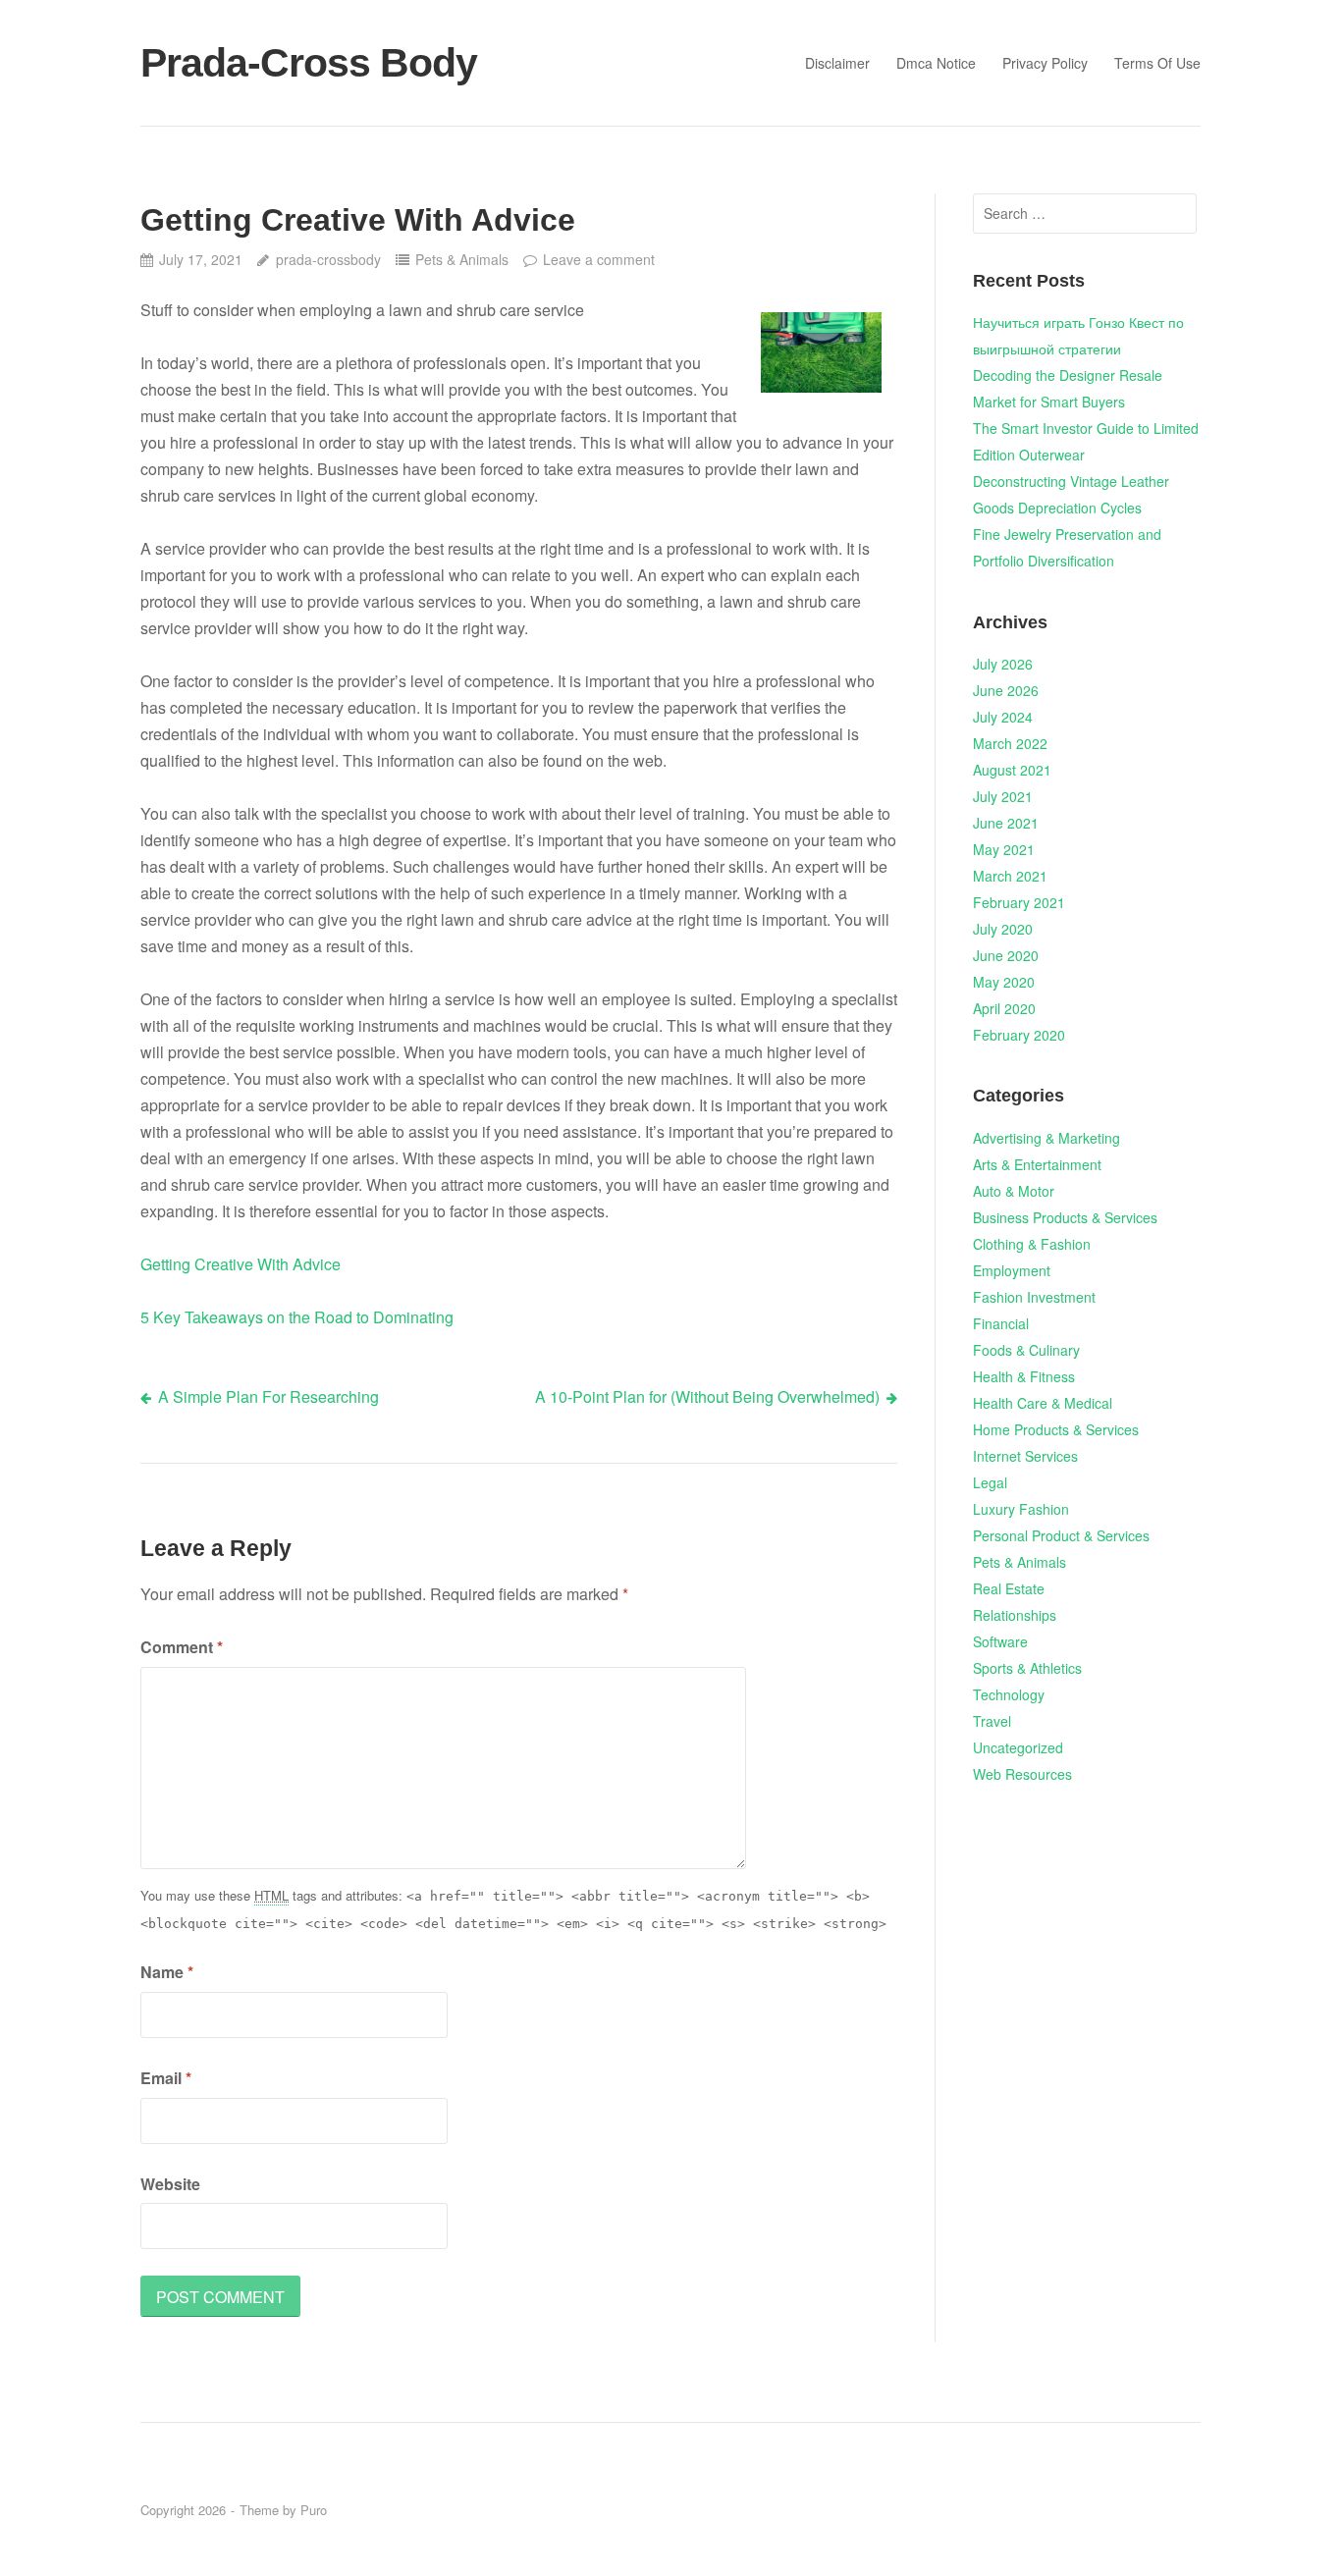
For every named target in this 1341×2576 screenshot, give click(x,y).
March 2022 (1010, 743)
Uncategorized (1018, 1747)
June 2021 (1006, 823)
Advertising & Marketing (1046, 1138)
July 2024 (1003, 717)
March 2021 (1010, 876)
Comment (182, 1647)
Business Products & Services (1065, 1217)
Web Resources (1022, 1774)
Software (1000, 1641)
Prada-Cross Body (309, 63)
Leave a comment (599, 259)
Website (170, 2184)
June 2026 (1006, 690)
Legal (990, 1482)
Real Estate (1009, 1588)
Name (167, 1972)
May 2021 (1004, 849)
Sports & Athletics (1027, 1668)
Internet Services (1025, 1456)
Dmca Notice (936, 63)
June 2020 (1006, 955)
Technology (1009, 1694)
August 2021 (1012, 770)
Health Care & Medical (1043, 1403)
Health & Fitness (1024, 1376)
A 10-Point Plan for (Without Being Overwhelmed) (707, 1396)
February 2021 (1019, 902)
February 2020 (1019, 1035)
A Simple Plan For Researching (268, 1396)
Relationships (1015, 1615)
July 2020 (1003, 929)
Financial (1001, 1323)
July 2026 (1003, 664)
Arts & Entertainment (1037, 1164)
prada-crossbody (328, 259)
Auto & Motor (1014, 1191)
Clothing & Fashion (1032, 1244)
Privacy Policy (1045, 63)
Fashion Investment (1034, 1297)
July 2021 (1003, 796)
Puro (314, 2510)
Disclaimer (837, 63)
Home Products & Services (1056, 1429)
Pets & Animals (462, 259)
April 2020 (1004, 1008)
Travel (992, 1721)
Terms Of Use (1157, 63)
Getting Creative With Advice (241, 1264)
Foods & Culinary (1026, 1350)
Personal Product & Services (1061, 1535)
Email (166, 2078)
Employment (1012, 1270)
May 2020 (1004, 982)
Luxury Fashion (1021, 1509)
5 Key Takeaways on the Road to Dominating (297, 1317)
